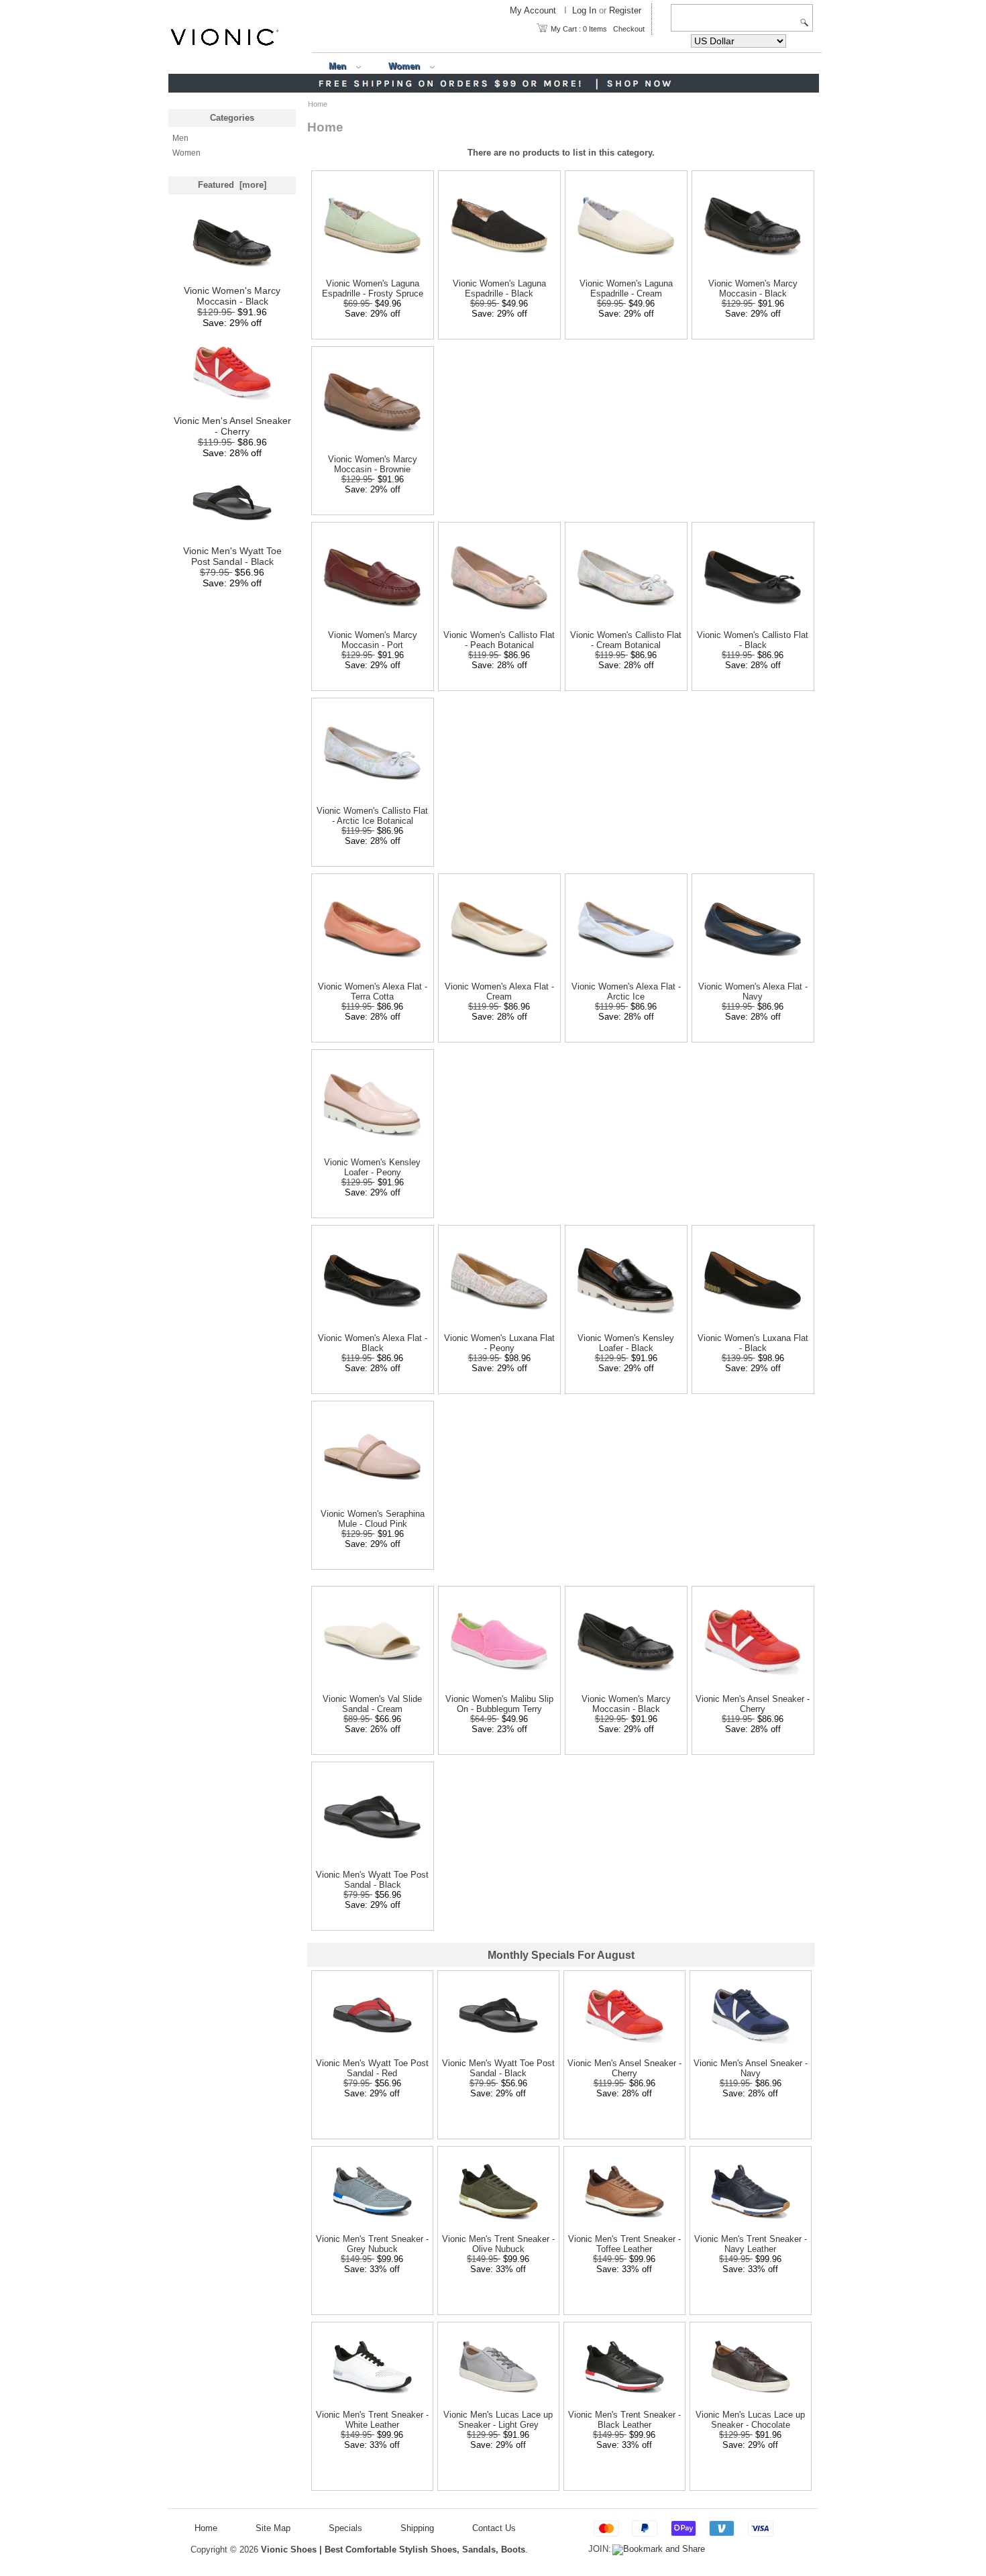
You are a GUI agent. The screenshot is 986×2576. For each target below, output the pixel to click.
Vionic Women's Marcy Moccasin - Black (232, 296)
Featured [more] (232, 185)
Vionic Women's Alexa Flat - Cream (499, 991)
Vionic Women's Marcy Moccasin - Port (373, 640)
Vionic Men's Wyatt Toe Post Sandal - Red (372, 2068)
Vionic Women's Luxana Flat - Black (753, 1343)
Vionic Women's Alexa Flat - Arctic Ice (626, 991)
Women (404, 66)
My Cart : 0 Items (579, 29)
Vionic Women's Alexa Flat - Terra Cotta (373, 991)
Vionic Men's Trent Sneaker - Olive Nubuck (498, 2244)
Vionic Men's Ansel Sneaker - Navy (751, 2068)
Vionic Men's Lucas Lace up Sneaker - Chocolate (750, 2420)
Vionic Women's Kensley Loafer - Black (626, 1343)
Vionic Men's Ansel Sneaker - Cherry (232, 426)
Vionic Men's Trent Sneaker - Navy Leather (751, 2244)
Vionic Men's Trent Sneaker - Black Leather (624, 2420)
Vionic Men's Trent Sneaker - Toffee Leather (624, 2244)
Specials (345, 2528)
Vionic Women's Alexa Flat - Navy (753, 991)
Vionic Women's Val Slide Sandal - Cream (372, 1704)
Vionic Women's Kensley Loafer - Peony (372, 1167)
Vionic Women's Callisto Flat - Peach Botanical (499, 640)
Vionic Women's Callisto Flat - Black (753, 640)
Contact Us (494, 2528)
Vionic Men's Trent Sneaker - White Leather (372, 2420)
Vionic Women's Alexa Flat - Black (373, 1343)
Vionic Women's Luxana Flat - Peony (499, 1343)
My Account (533, 11)
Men (337, 66)
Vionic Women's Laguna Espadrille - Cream (626, 288)
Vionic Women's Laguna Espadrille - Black (499, 288)
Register (625, 11)
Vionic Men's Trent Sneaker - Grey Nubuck (372, 2244)
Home (206, 2528)
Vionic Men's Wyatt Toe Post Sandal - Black (232, 556)
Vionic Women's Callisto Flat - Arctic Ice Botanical (372, 816)
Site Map (273, 2528)
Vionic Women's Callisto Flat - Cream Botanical (626, 640)
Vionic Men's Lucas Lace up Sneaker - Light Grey (498, 2420)
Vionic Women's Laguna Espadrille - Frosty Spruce (373, 288)
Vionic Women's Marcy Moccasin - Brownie (373, 464)
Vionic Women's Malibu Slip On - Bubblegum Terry (499, 1704)
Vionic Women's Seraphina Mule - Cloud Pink (373, 1519)
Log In (584, 11)
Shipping (417, 2528)
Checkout (629, 29)
